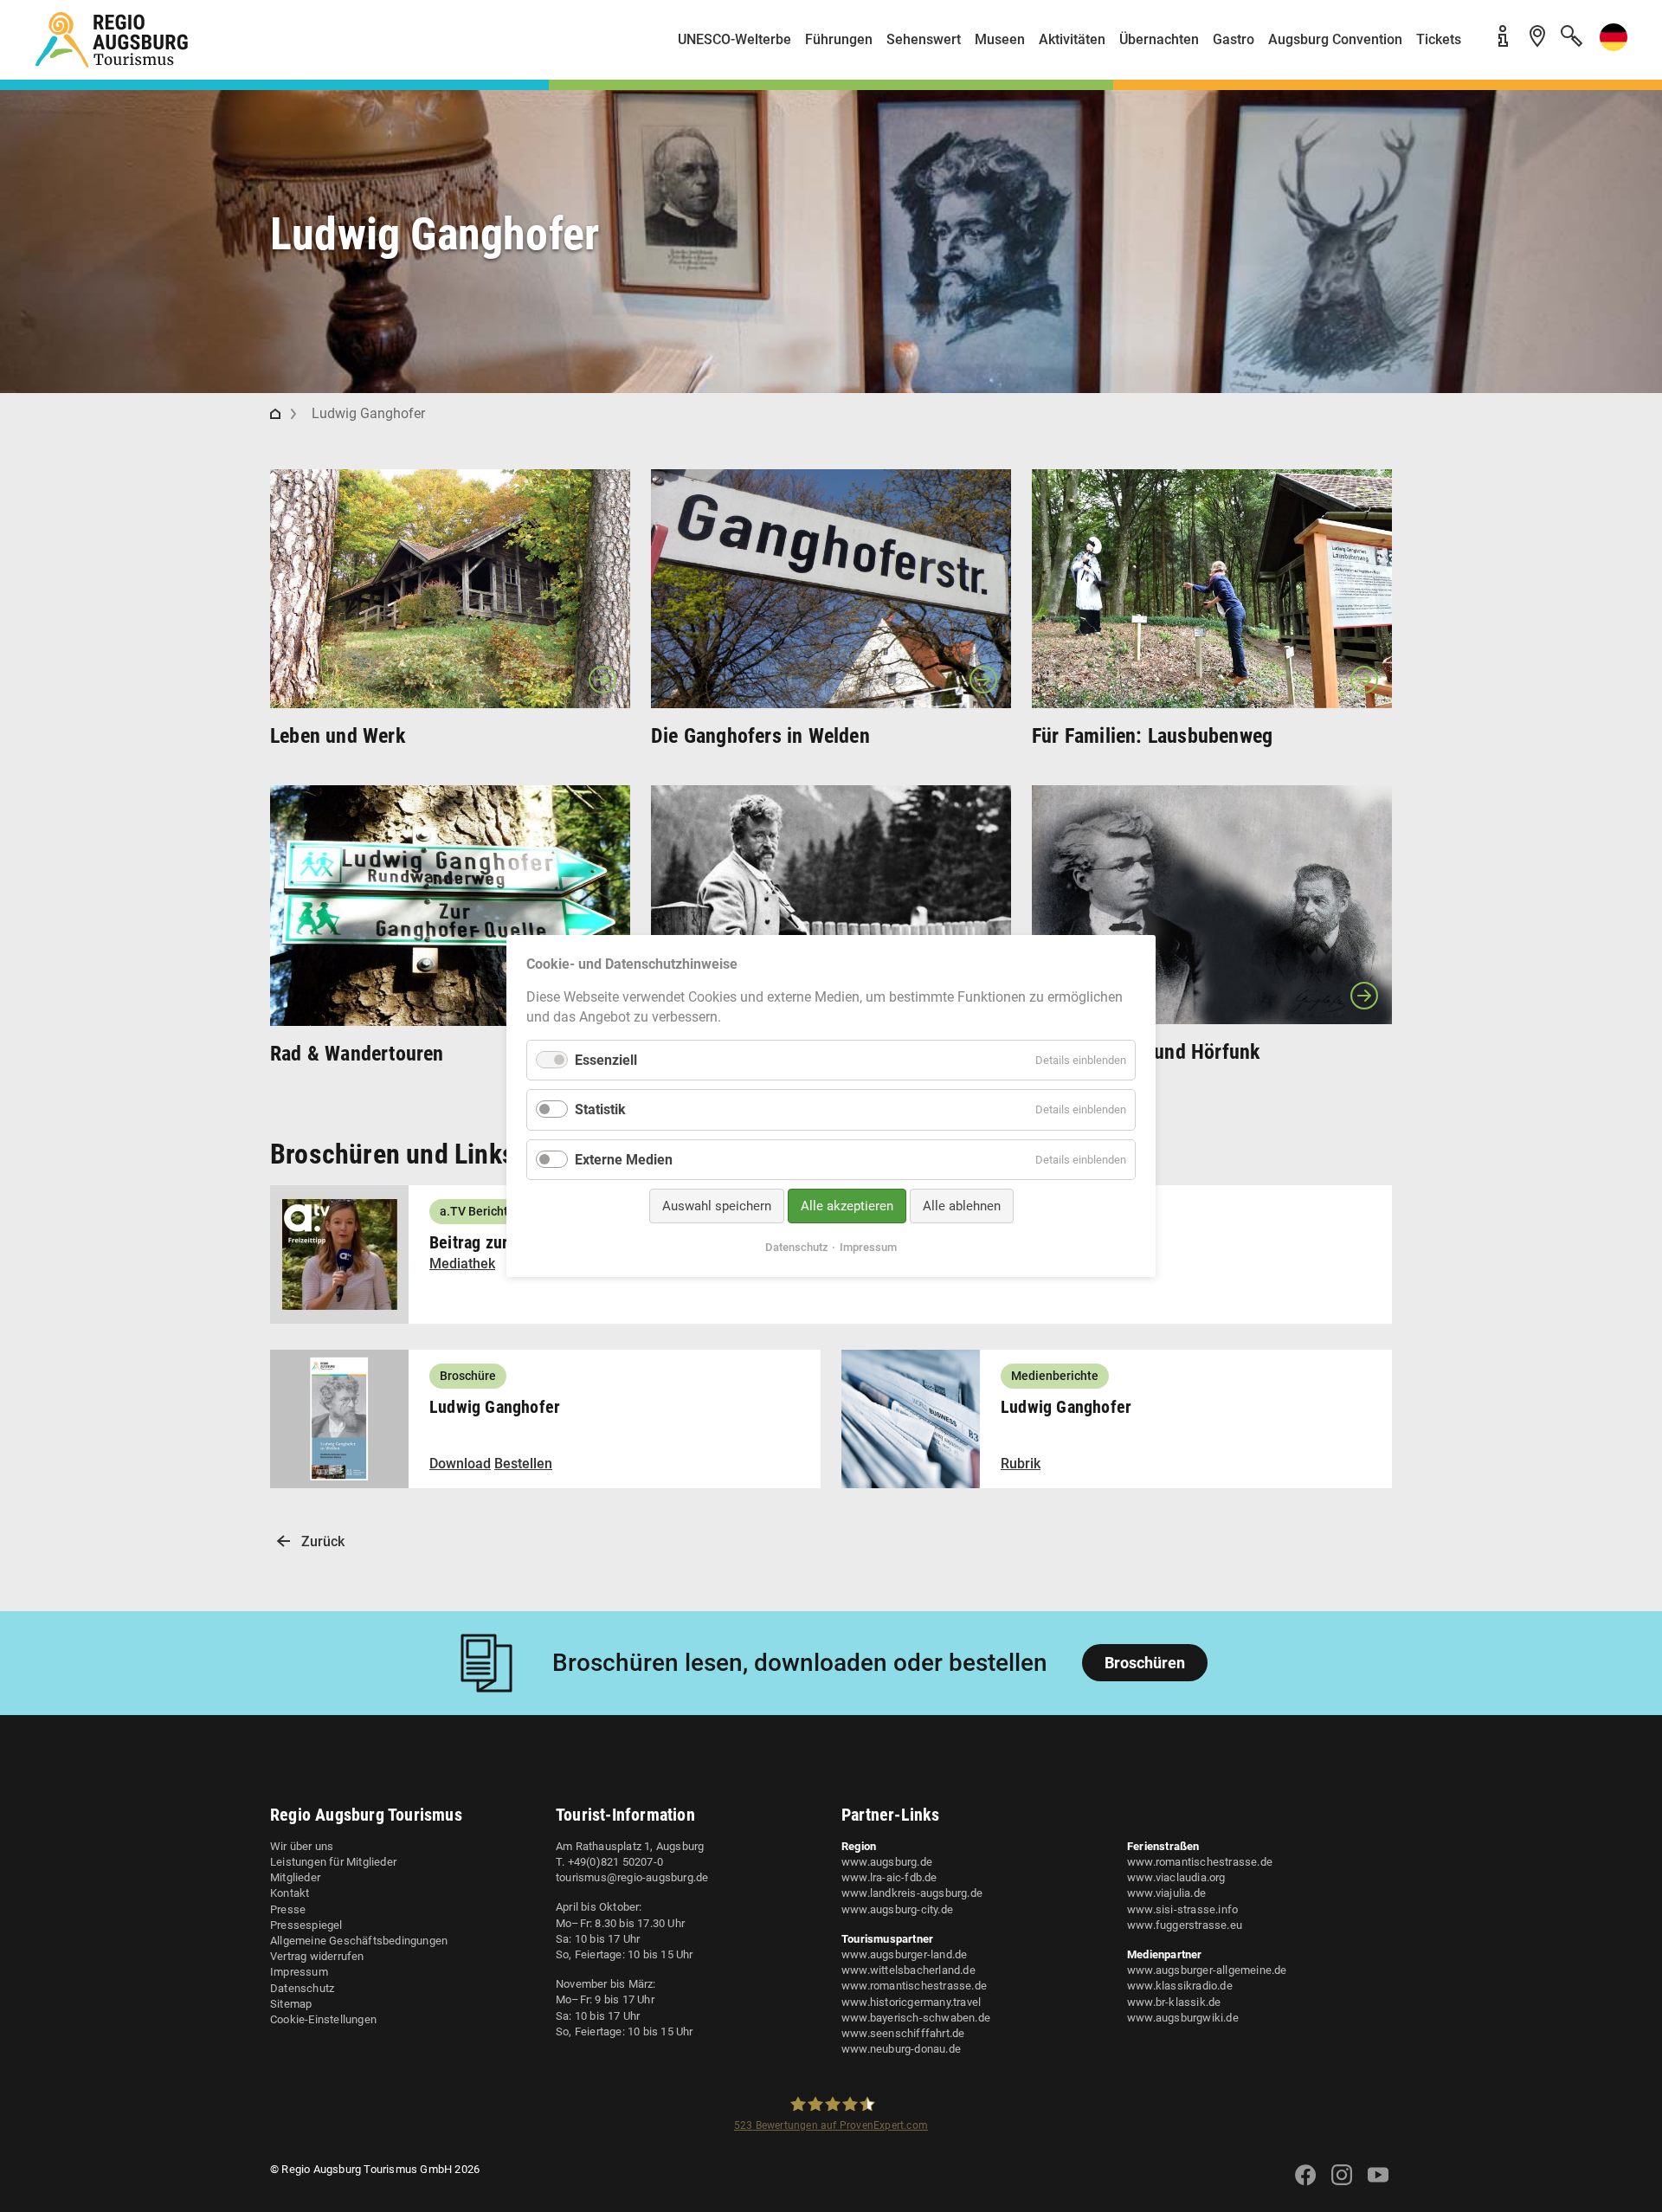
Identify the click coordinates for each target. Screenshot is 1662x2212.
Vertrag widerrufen (317, 1956)
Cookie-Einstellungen (323, 2019)
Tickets (1439, 39)
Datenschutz (302, 1988)
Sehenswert (924, 39)
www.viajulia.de (1166, 1893)
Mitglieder (295, 1877)
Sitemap (291, 2004)
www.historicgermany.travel (911, 2002)
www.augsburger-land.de (904, 1954)
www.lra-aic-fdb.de (889, 1877)
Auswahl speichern (717, 1206)
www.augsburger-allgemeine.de (1207, 1970)
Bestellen (523, 1464)
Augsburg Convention (1335, 39)
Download (460, 1464)
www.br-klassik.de (1174, 2002)
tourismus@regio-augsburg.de (632, 1877)
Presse (288, 1909)
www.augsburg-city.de (897, 1909)
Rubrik (1021, 1464)
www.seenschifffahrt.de (903, 2033)
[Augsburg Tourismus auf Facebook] (1305, 2186)
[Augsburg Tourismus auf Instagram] (1342, 2186)
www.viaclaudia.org (1176, 1877)
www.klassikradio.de (1180, 1986)
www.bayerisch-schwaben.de (916, 2018)
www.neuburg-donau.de (901, 2049)
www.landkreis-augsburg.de (912, 1893)
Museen (1000, 39)
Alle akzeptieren (847, 1206)
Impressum (299, 1972)
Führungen (839, 39)
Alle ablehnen (962, 1206)
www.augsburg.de (887, 1862)
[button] (1610, 46)
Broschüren (1145, 1663)
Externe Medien (624, 1159)
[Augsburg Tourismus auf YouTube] (1378, 2186)
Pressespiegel (306, 1925)
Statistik (600, 1109)
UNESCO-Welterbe (734, 39)
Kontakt (290, 1893)
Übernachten (1159, 39)
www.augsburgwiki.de (1183, 2018)
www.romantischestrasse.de (914, 1986)
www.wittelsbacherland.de (908, 1970)
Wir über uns (302, 1846)
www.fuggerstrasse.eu (1185, 1925)
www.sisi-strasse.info (1182, 1909)
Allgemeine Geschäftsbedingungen (359, 1941)
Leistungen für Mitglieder (333, 1862)
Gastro (1234, 39)
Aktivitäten (1072, 39)
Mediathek (462, 1264)
